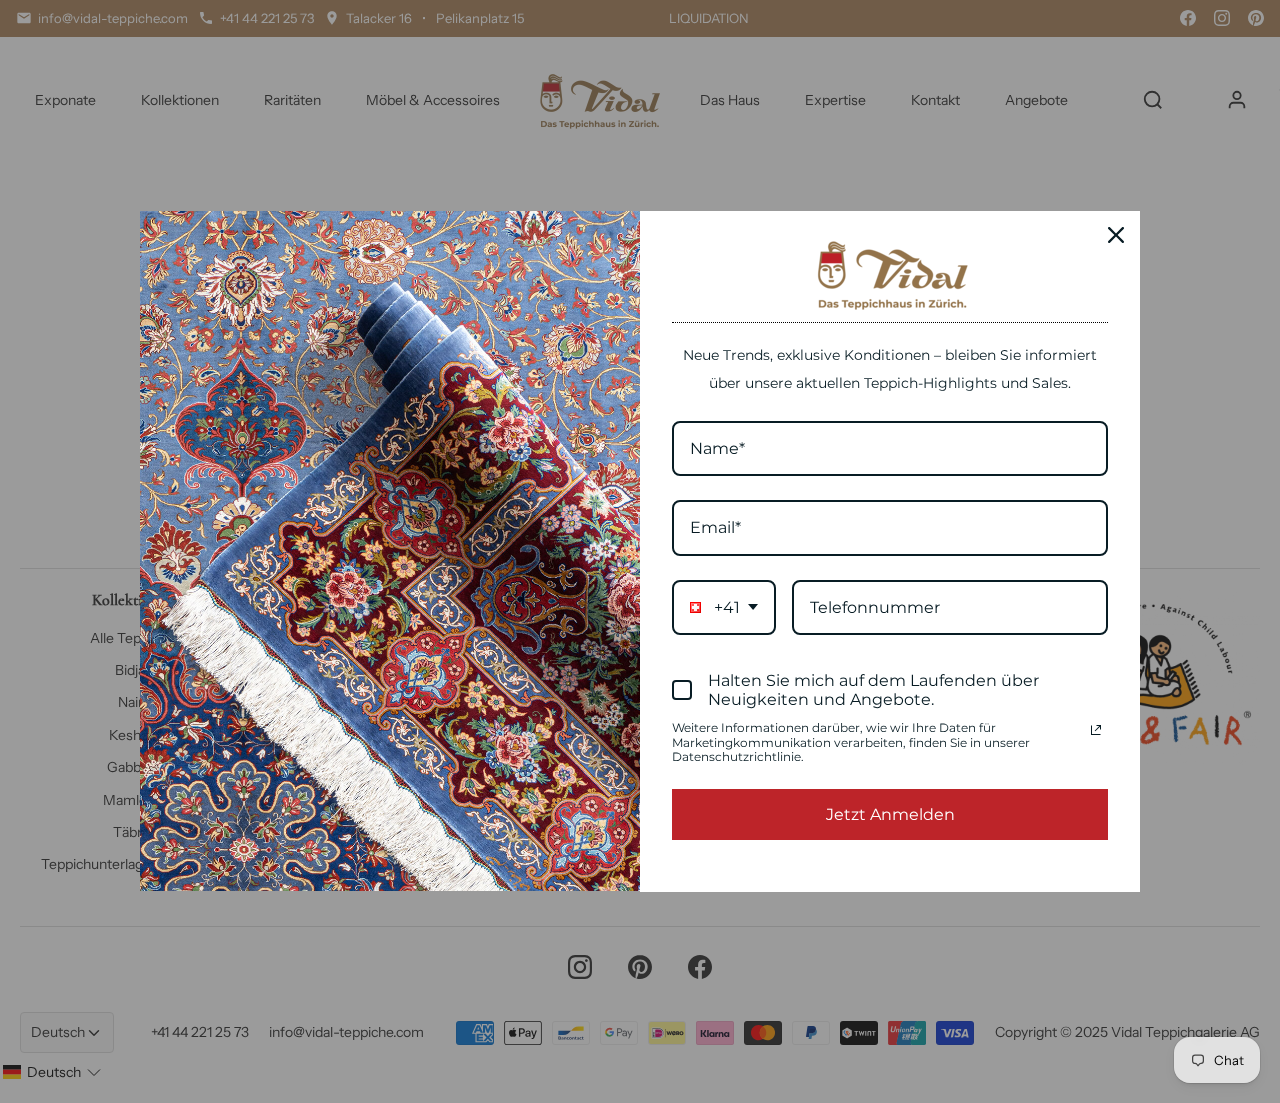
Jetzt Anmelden (890, 814)
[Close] (1116, 235)
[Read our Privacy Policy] (1096, 730)
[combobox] (724, 607)
